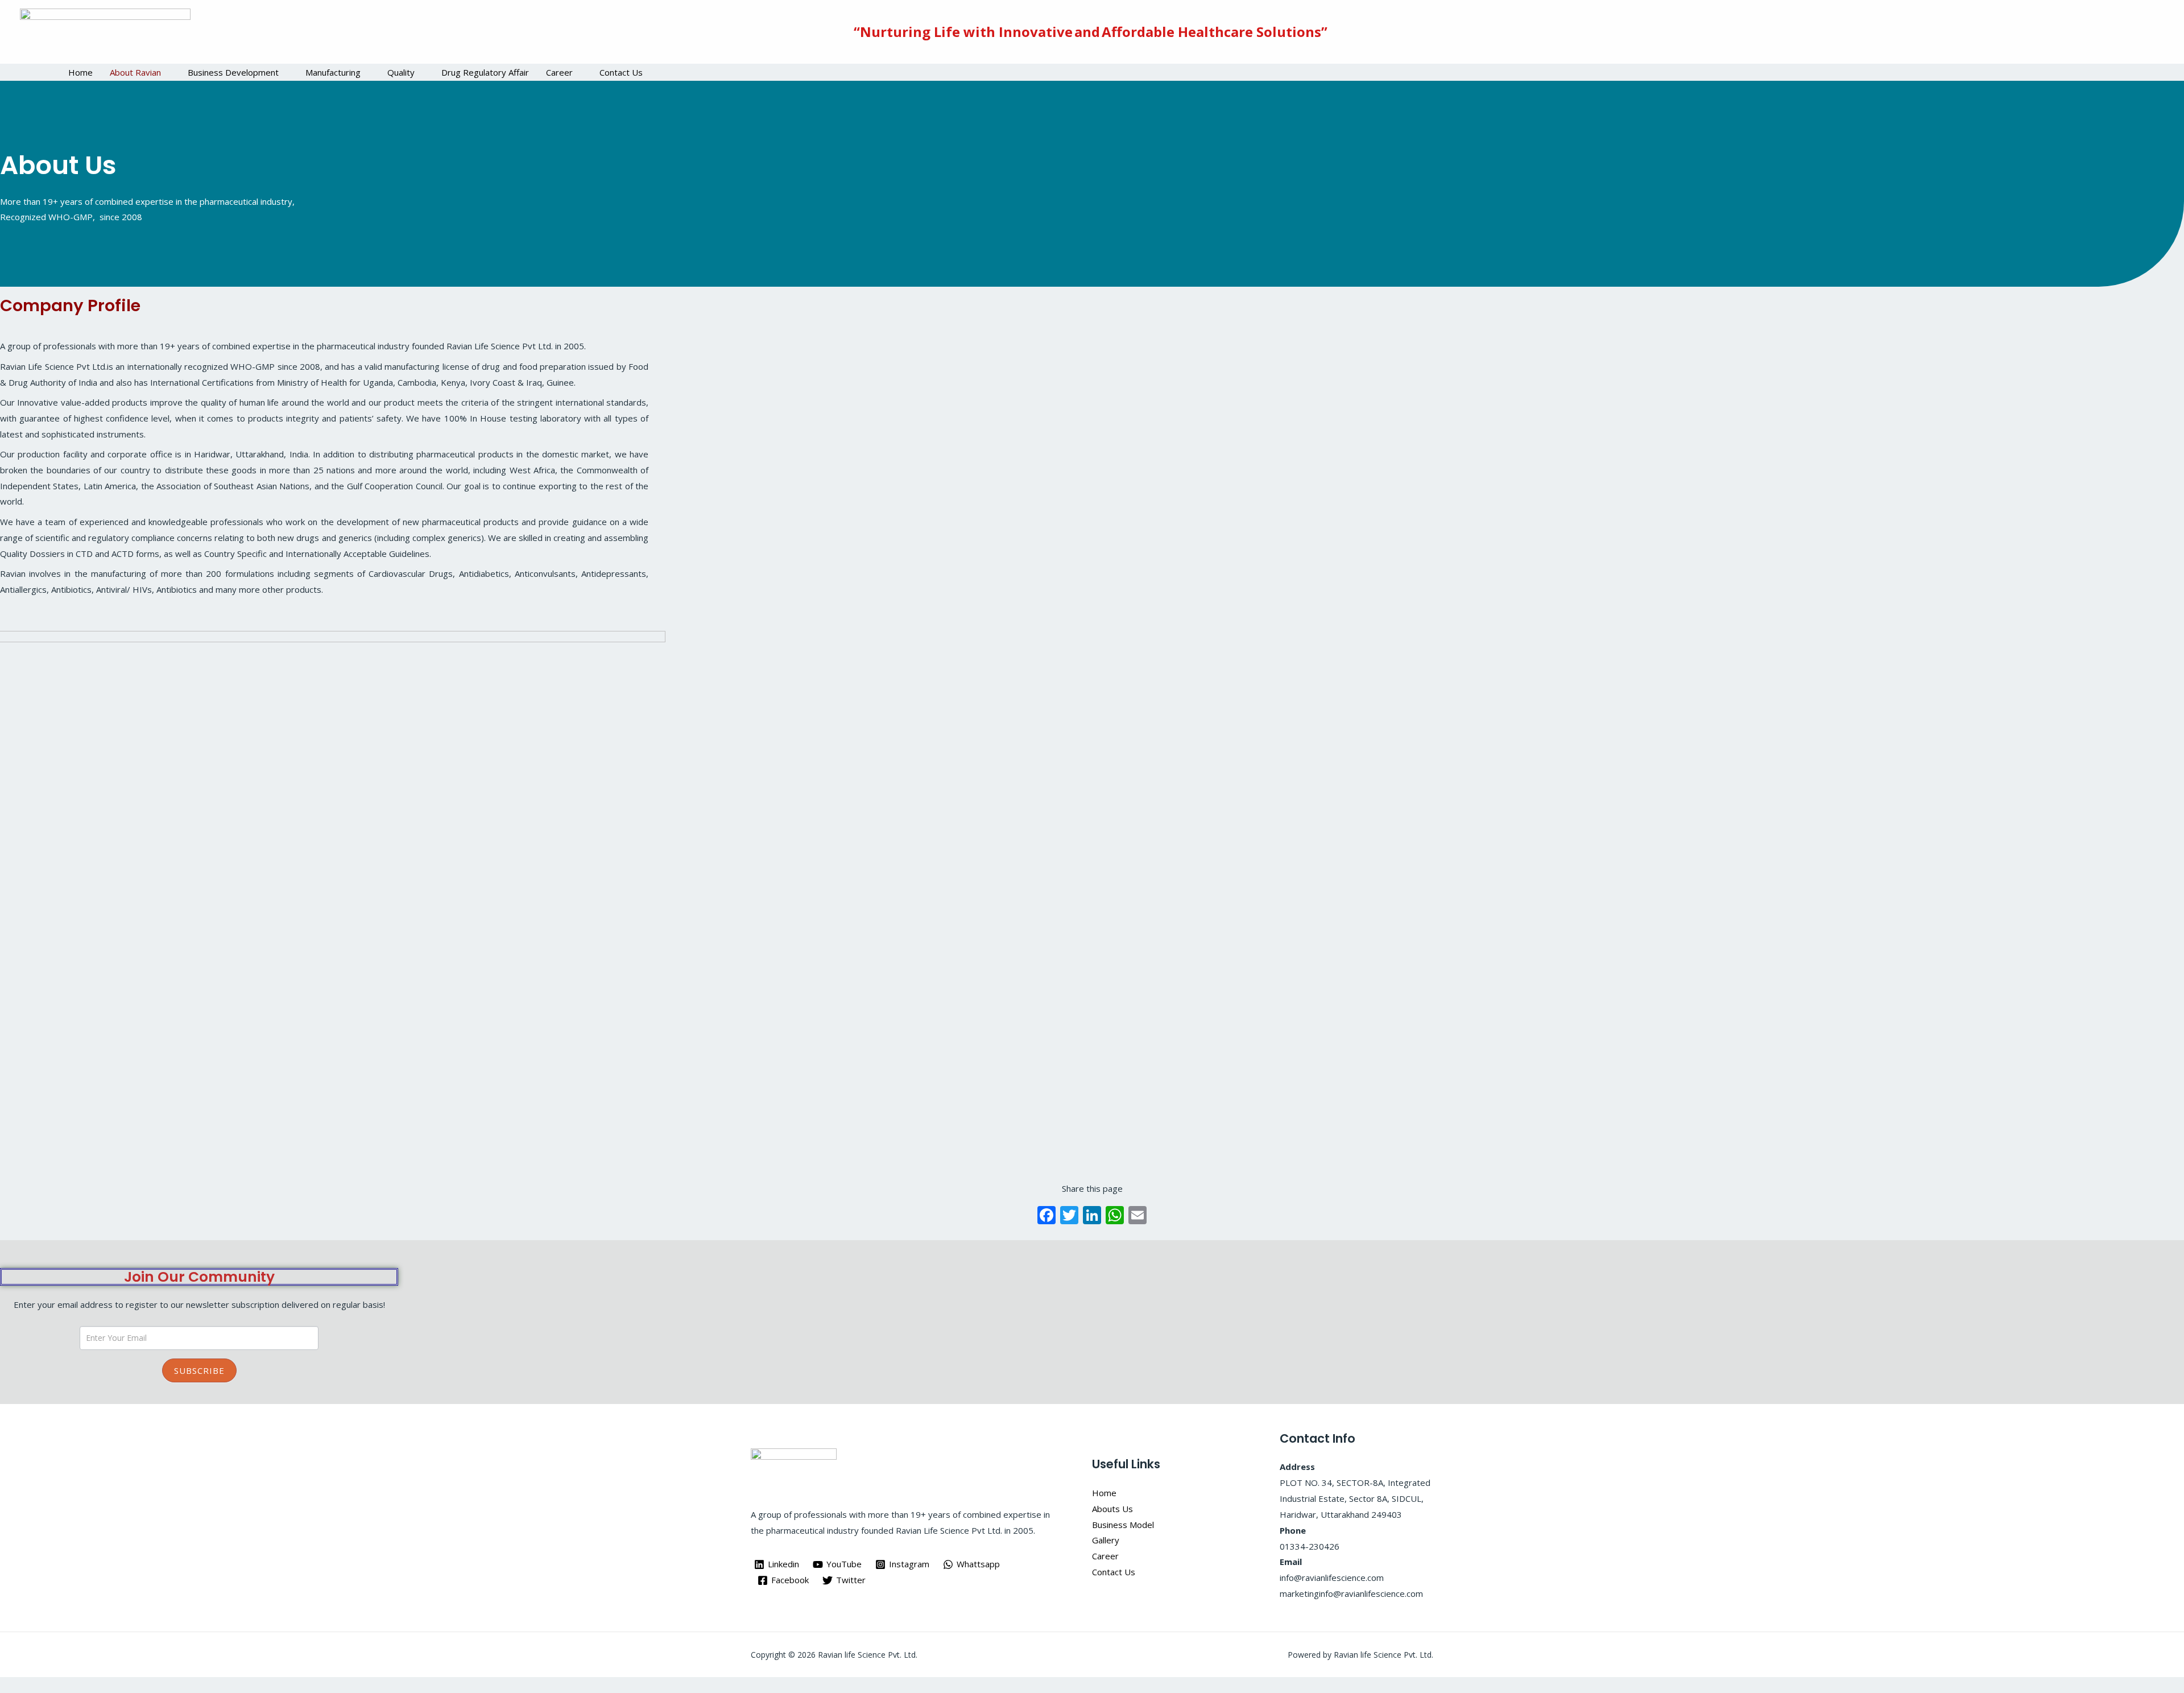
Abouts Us (1112, 1509)
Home (80, 72)
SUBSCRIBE (199, 1370)
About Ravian (135, 72)
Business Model (1123, 1525)
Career (559, 72)
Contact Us (621, 72)
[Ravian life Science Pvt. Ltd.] (105, 31)
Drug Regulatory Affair (485, 72)
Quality (401, 72)
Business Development (233, 72)
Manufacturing (333, 72)
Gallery (1106, 1540)
